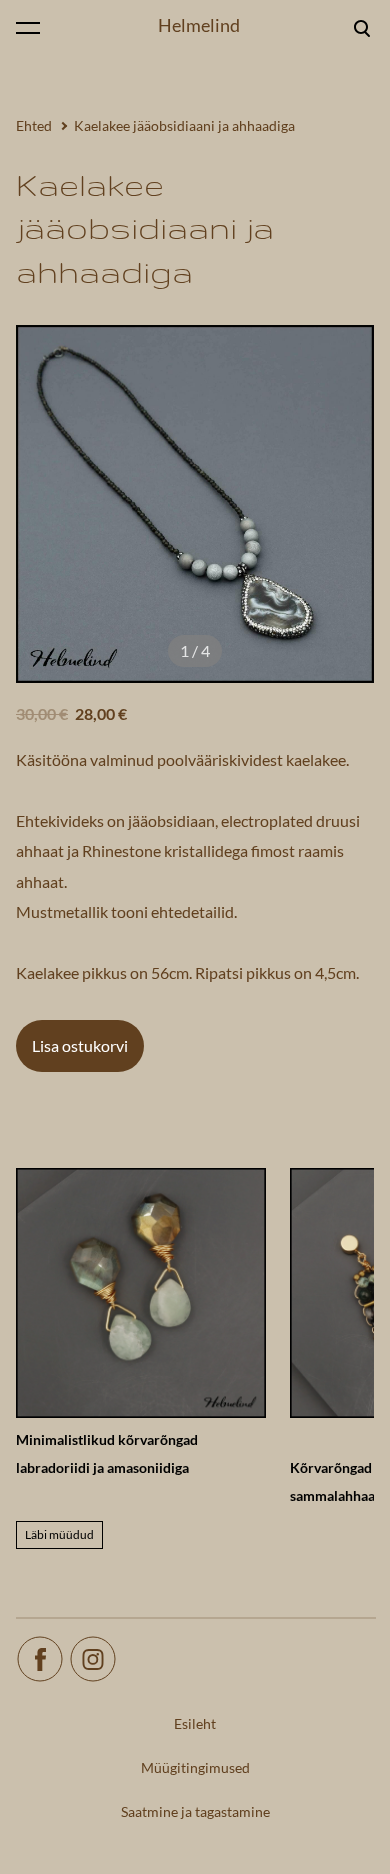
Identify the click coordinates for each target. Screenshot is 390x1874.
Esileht (195, 1723)
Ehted (34, 125)
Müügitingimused (195, 1767)
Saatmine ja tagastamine (195, 1811)
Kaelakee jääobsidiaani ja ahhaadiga (184, 125)
